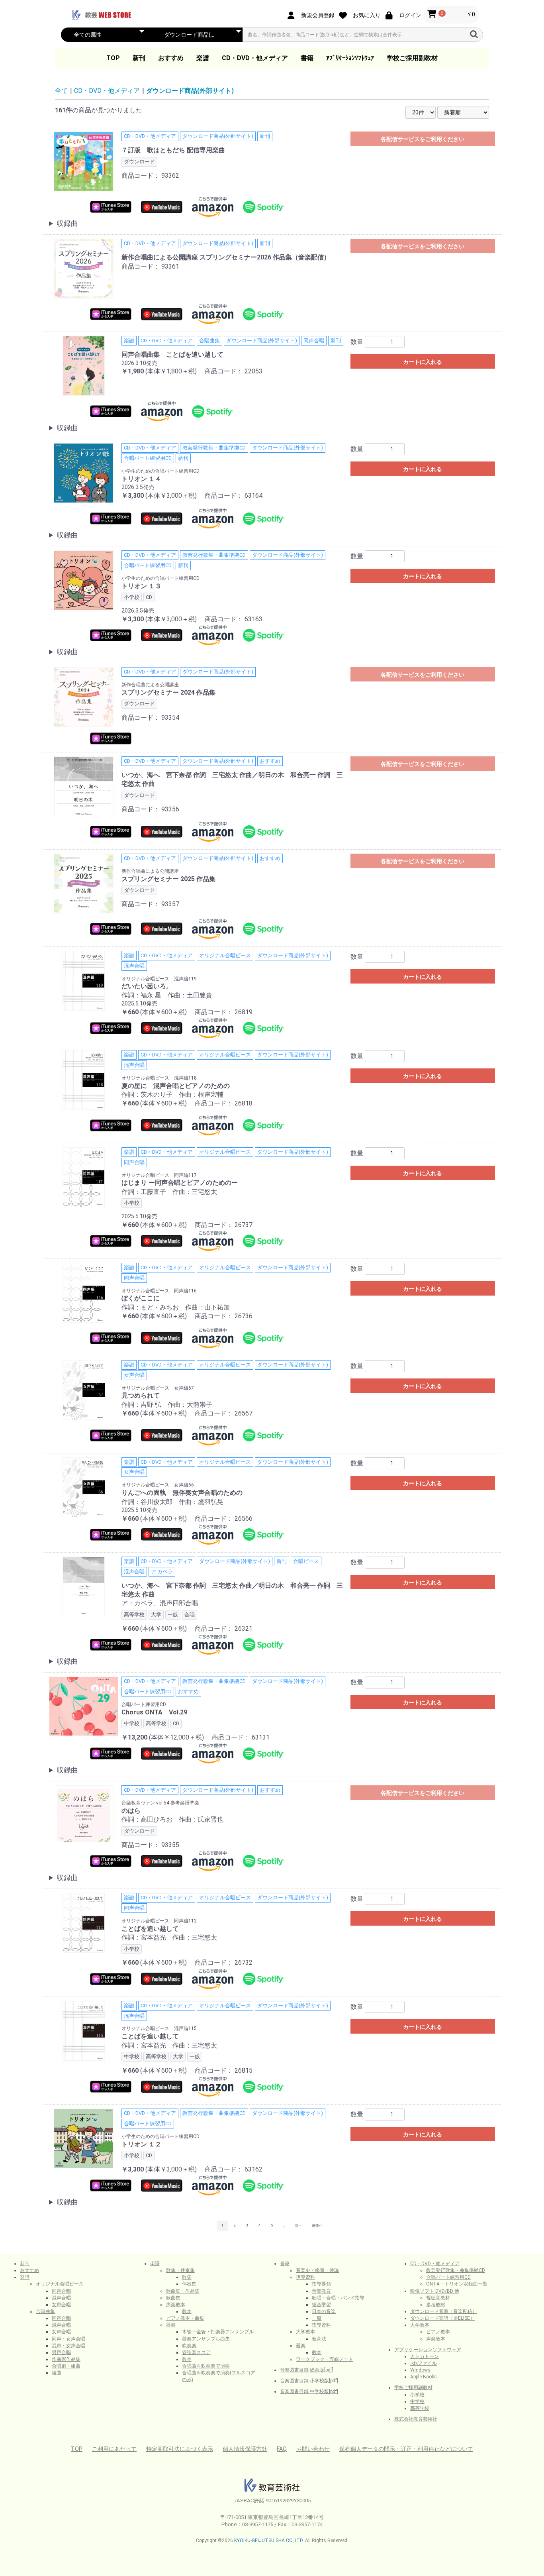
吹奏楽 (189, 2346)
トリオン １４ (141, 479)
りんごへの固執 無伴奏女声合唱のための (182, 1493)
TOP (113, 58)
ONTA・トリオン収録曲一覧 (457, 2284)
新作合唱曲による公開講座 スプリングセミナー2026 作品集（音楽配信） (226, 257)
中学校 (417, 2401)
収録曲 (67, 223)
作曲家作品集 (66, 2359)
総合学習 (321, 2305)
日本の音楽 (324, 2311)
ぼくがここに (141, 1298)
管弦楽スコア (196, 2352)
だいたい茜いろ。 (147, 986)
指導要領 (321, 2284)
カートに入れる (423, 362)
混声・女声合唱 (68, 2346)
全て (61, 91)
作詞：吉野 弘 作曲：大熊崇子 (167, 1405)
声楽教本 (176, 2305)
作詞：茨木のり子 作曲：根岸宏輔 (172, 1095)
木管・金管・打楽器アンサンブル (218, 2332)
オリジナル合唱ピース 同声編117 (159, 1175)
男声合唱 (61, 2352)
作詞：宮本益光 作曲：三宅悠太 (169, 1937)
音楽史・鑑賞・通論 (317, 2270)
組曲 (57, 2373)
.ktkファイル (424, 2363)
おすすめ (171, 58)
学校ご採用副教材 (412, 58)
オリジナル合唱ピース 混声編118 (159, 1078)
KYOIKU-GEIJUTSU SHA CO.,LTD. (269, 2541)
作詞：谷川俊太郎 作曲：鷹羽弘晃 (172, 1502)
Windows (420, 2370)
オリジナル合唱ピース (60, 2284)
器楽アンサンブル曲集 (206, 2339)
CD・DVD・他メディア (255, 58)
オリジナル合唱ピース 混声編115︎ (159, 2028)
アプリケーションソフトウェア (428, 2350)
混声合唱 (61, 2298)
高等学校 (420, 2408)
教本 (187, 2311)
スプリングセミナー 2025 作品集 (168, 879)
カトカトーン (425, 2356)
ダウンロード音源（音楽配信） (444, 2311)
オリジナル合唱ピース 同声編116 (159, 1291)
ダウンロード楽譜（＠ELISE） (442, 2318)
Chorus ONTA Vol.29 (154, 1712)
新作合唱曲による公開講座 (150, 685)
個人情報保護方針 (245, 2449)
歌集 (187, 2277)
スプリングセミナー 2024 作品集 (168, 692)
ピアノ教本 (438, 2332)
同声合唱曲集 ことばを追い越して (172, 354)
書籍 (307, 58)
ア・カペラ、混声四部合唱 (160, 1603)
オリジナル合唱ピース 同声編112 (159, 1921)
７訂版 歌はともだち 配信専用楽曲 (173, 150)
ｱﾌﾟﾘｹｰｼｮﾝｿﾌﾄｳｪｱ (350, 58)
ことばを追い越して (150, 1929)
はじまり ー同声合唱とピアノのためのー (180, 1183)
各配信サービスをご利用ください (423, 139)
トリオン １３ (141, 586)
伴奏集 (189, 2284)
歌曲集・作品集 (183, 2291)
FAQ (282, 2449)
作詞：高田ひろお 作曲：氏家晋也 (172, 1819)
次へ (299, 2225)
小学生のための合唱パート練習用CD (160, 471)
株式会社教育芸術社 (416, 2419)
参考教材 (436, 2305)
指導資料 (305, 2277)
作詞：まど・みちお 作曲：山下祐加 (176, 1307)
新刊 (139, 58)
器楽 (171, 2325)
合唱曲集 (45, 2311)
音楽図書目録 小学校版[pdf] (309, 2381)
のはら (131, 1811)
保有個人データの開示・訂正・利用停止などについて (406, 2449)
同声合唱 (61, 2291)
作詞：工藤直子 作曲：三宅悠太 (169, 1192)
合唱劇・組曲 (66, 2366)
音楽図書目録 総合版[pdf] (307, 2370)
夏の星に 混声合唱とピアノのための (176, 1086)
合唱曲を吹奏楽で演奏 (206, 2366)
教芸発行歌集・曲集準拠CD (456, 2270)
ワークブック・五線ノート (325, 2359)
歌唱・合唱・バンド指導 (338, 2298)
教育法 (319, 2339)
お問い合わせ (313, 2449)
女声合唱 (61, 2305)
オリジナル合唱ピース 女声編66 (158, 1485)
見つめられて (141, 1395)
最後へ (317, 2225)
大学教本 (305, 2332)
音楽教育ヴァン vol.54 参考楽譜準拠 (160, 1803)
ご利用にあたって (114, 2449)
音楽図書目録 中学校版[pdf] (309, 2391)
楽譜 (203, 58)
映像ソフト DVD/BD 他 (435, 2291)
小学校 (417, 2395)
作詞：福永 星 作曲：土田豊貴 (167, 995)
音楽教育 (321, 2291)
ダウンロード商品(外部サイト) (190, 91)
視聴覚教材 (438, 2298)
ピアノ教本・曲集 (185, 2318)
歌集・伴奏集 (180, 2270)
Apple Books (424, 2377)
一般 (317, 2318)
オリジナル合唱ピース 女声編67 (158, 1388)
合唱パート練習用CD (144, 1704)
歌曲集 (173, 2298)
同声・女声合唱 (68, 2339)
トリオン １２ (141, 2144)
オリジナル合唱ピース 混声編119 (159, 979)
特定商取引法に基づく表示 (180, 2449)
